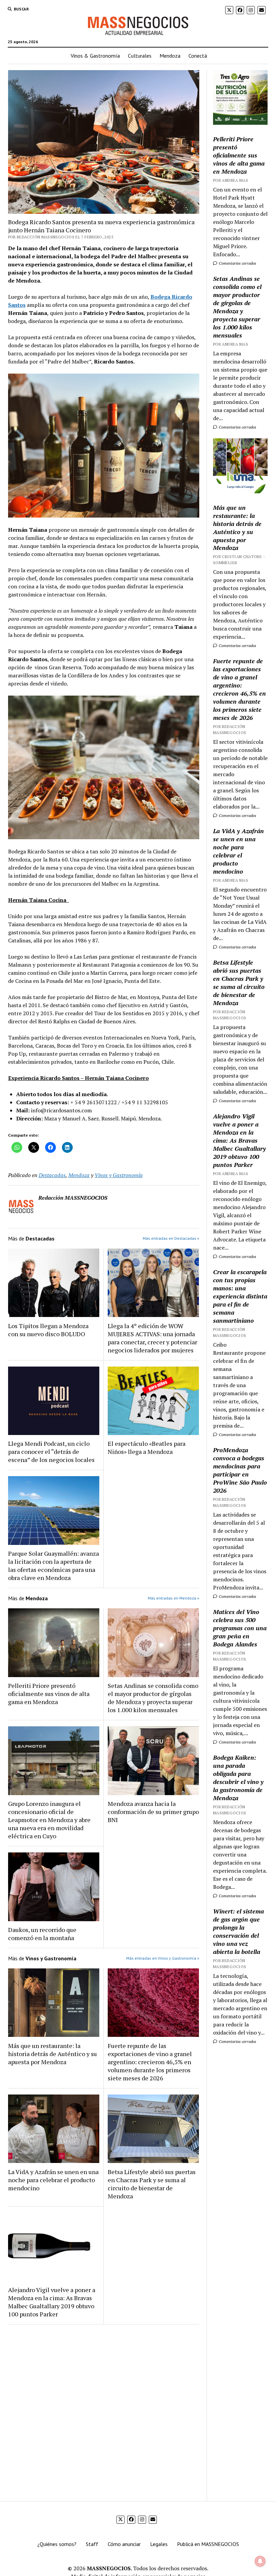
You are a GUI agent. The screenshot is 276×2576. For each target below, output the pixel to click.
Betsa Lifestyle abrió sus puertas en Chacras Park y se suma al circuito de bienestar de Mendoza (152, 2184)
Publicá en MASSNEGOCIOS (208, 2544)
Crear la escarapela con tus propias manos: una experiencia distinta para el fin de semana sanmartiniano (240, 1296)
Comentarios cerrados (237, 263)
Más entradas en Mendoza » (174, 1598)
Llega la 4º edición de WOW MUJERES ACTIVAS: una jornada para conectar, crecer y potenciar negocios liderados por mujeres (152, 1338)
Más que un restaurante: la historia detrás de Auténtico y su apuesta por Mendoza (53, 2054)
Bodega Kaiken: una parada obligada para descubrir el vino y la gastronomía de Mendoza (238, 1778)
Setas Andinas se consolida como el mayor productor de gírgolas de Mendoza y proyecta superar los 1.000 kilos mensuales (153, 1698)
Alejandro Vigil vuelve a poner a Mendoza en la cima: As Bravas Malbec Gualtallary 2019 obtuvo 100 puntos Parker (52, 2302)
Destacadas (52, 1175)
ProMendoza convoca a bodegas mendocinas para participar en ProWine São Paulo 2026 (240, 1470)
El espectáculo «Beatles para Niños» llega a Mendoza (147, 1447)
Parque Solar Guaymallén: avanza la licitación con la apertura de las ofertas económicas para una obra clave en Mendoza (54, 1565)
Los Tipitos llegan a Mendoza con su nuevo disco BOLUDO (48, 1330)
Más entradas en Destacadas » (171, 1238)
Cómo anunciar (124, 2544)
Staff (92, 2544)
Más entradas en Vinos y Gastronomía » (163, 1958)
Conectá (198, 56)
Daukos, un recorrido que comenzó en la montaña (42, 1934)
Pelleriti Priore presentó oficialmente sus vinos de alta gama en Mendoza (49, 1694)
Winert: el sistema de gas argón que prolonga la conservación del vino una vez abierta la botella (238, 1931)
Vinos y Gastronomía (119, 1175)
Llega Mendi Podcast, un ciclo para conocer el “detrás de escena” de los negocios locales (51, 1452)
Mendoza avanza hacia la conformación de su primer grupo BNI (153, 1812)
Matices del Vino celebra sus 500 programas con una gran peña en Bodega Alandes (240, 1628)
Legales (159, 2544)
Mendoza (170, 56)
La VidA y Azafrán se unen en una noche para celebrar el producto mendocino (53, 2180)
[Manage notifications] (260, 2561)
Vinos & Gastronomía (95, 56)
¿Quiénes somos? (57, 2544)
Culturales (140, 56)
